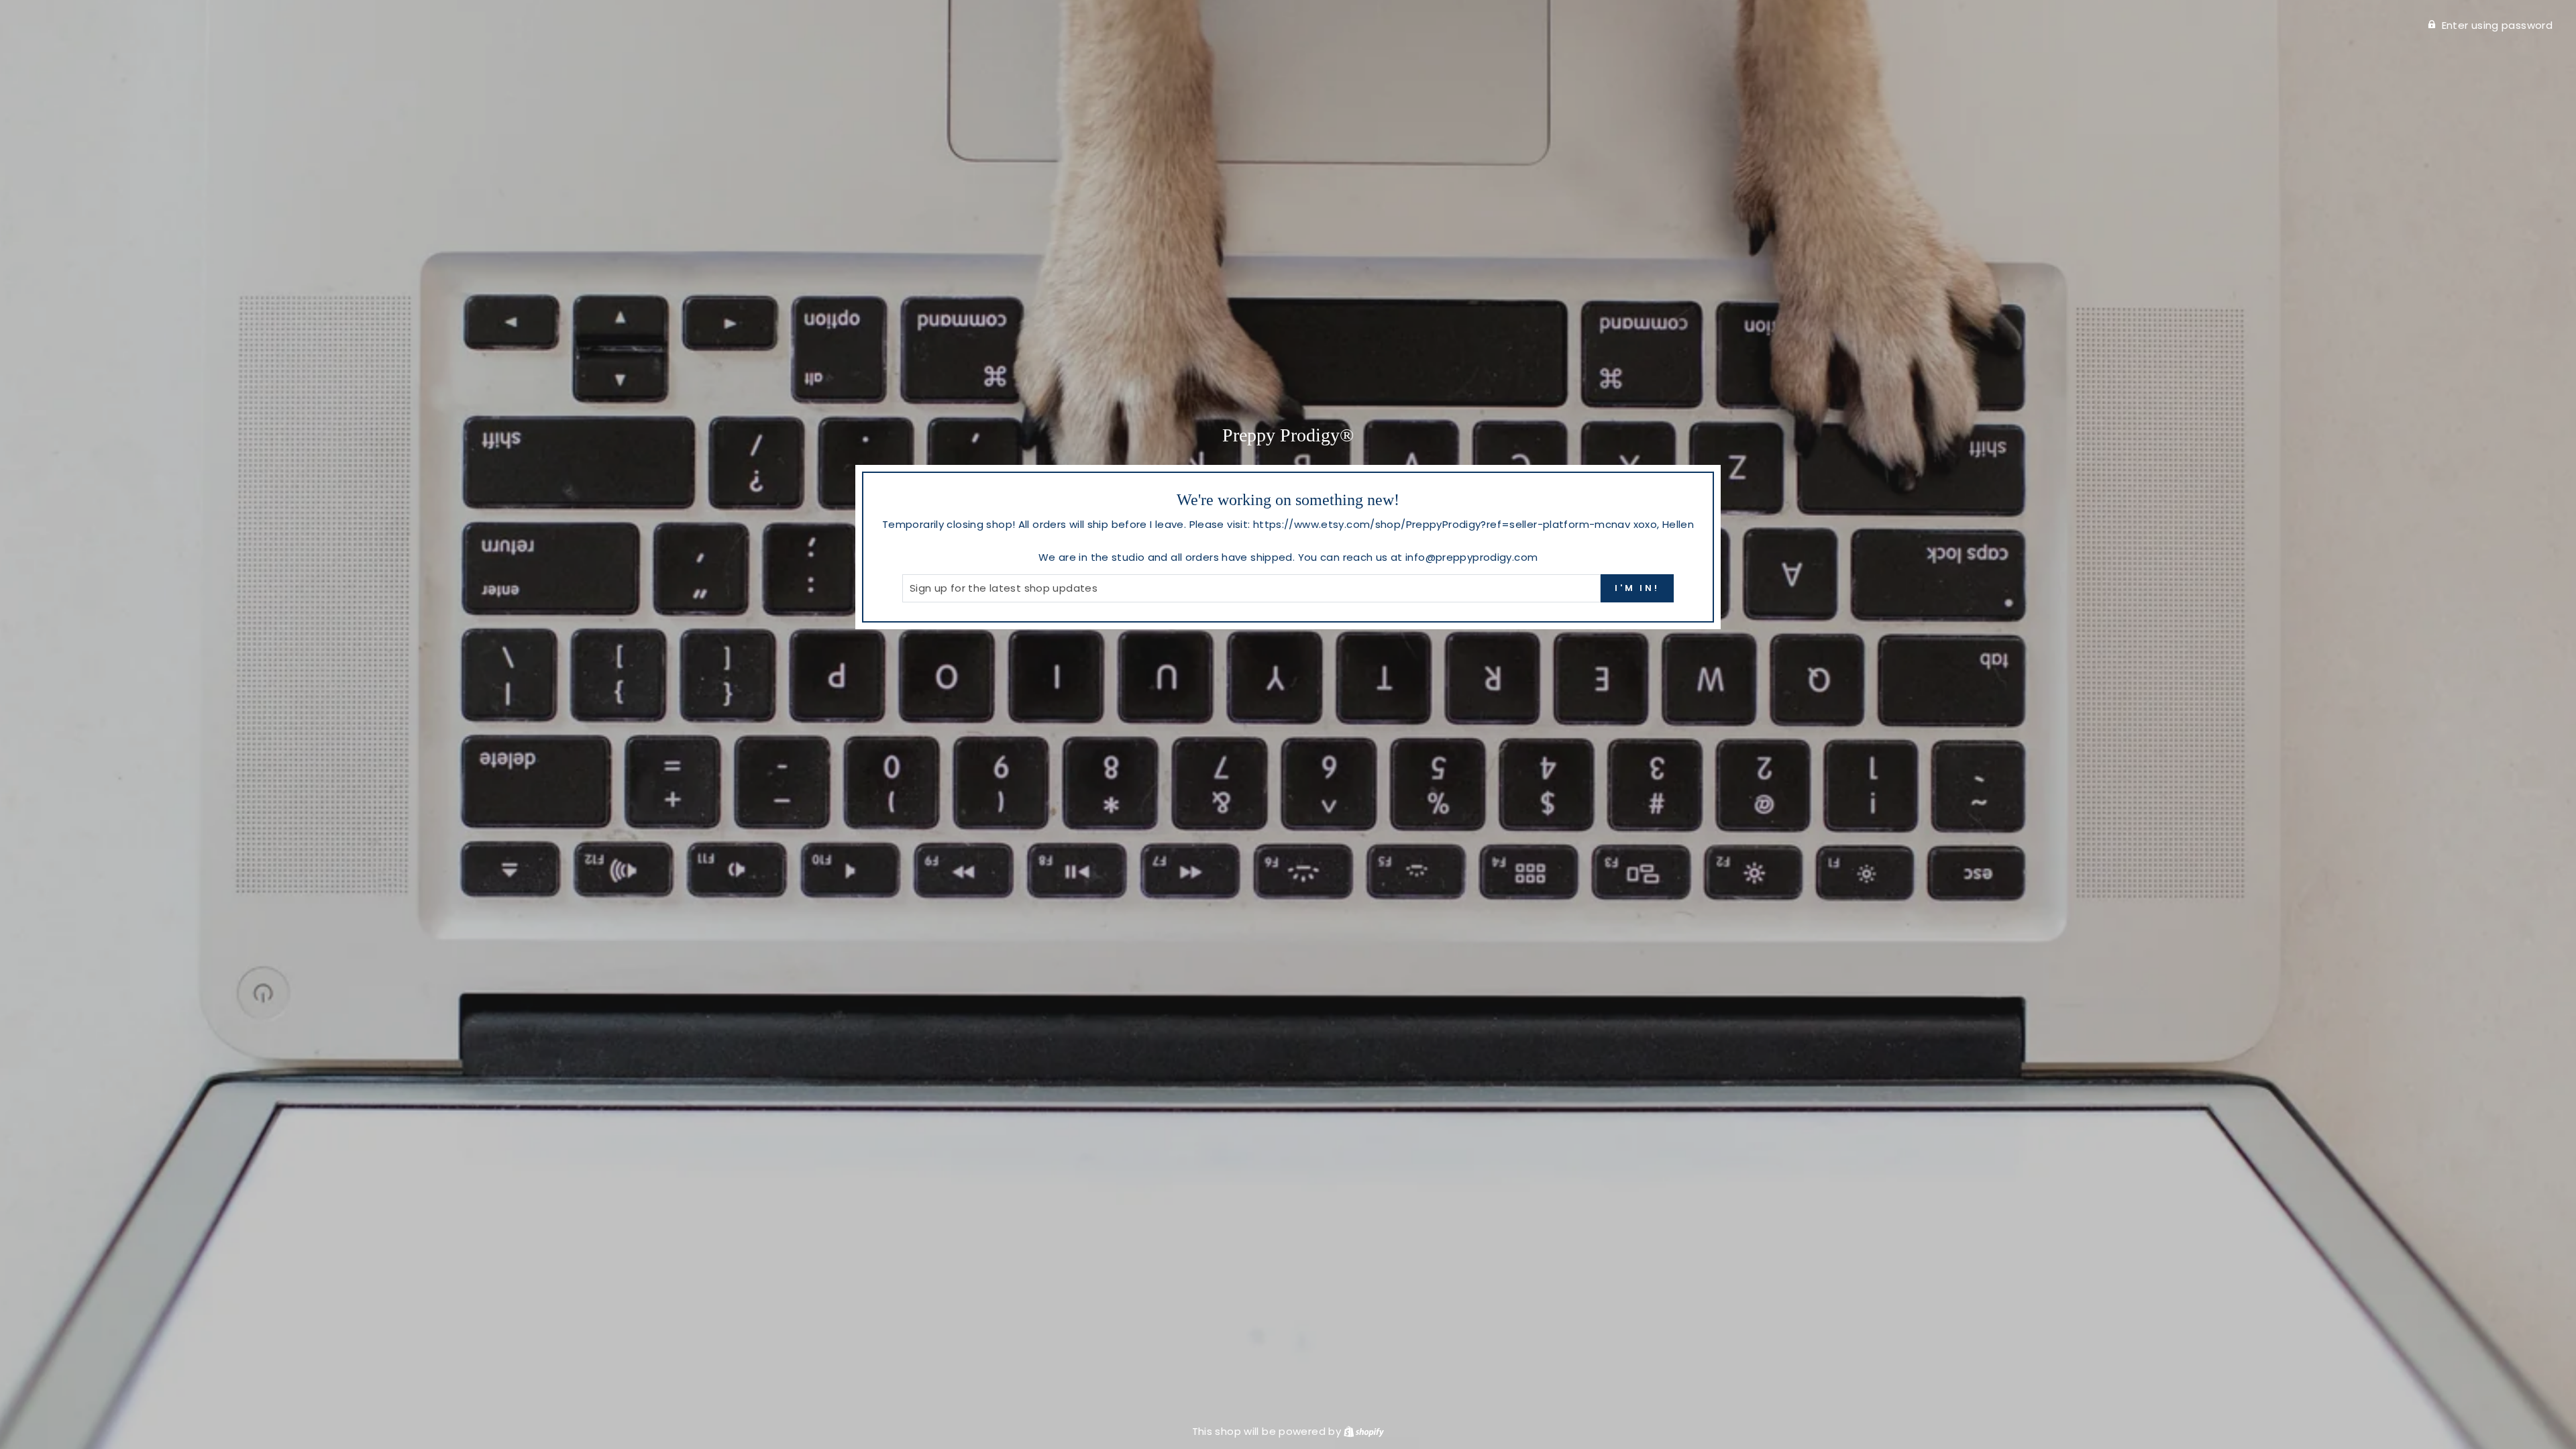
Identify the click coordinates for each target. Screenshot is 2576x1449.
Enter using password (2498, 25)
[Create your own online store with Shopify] (1364, 1431)
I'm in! (1637, 588)
